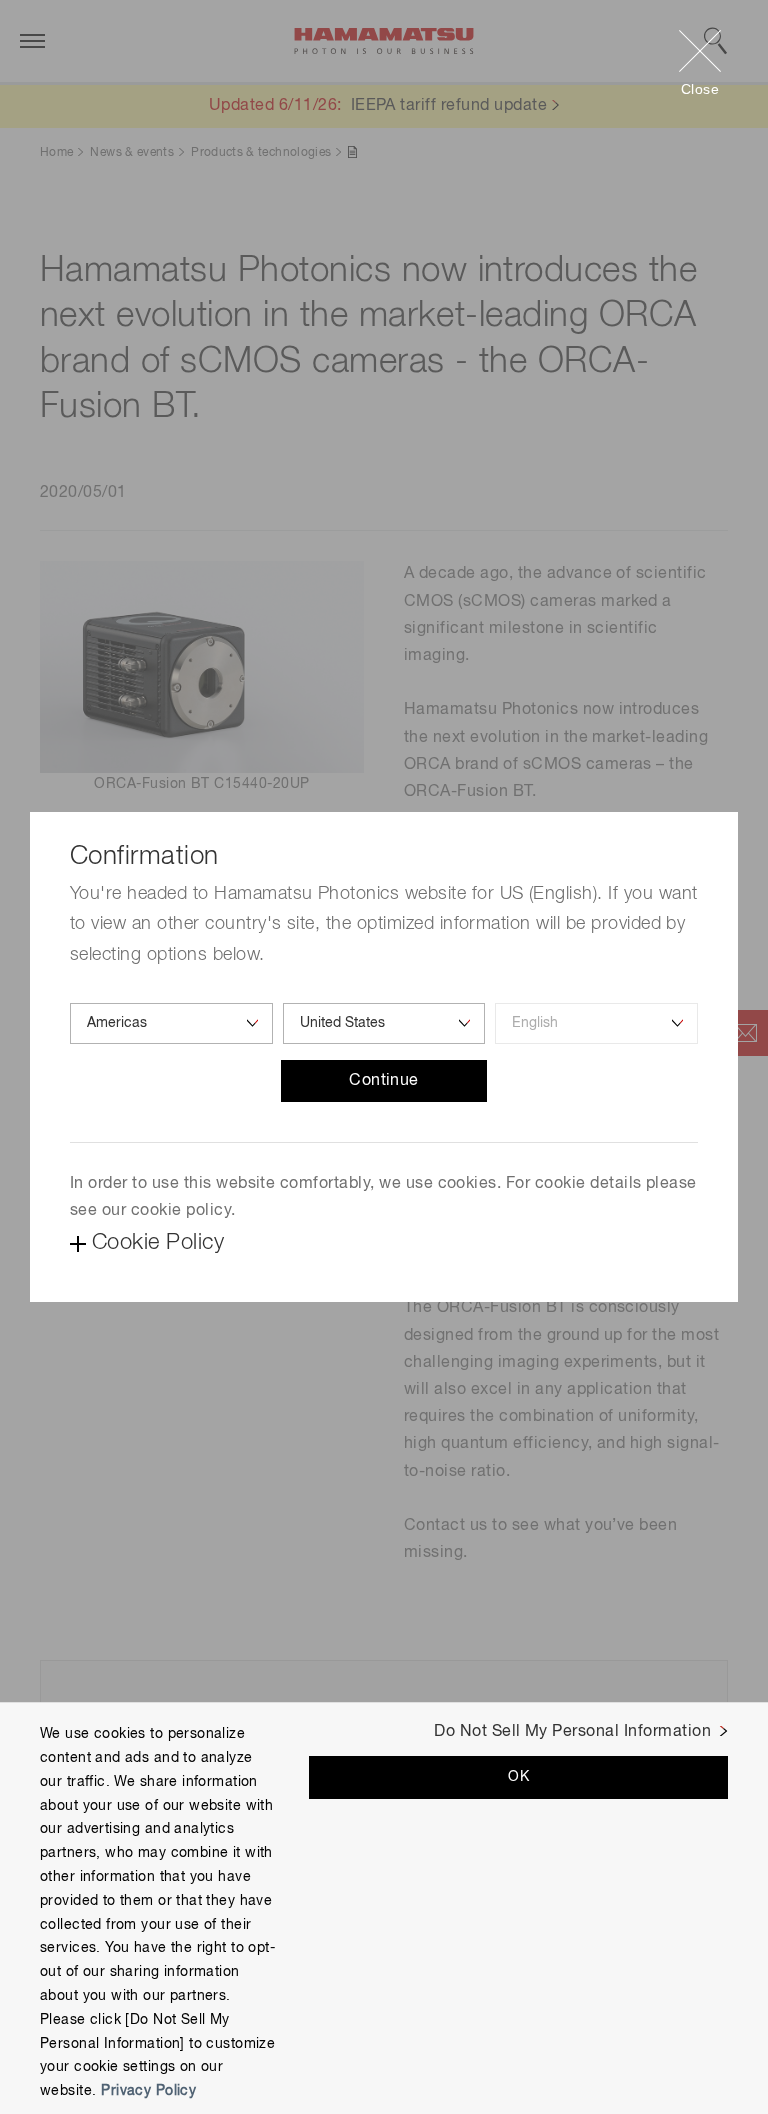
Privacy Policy (148, 2091)
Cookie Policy (158, 1243)
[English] (596, 1023)
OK (518, 1777)
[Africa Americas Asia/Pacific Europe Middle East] (171, 1023)
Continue (384, 1081)
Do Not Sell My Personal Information (572, 1732)
